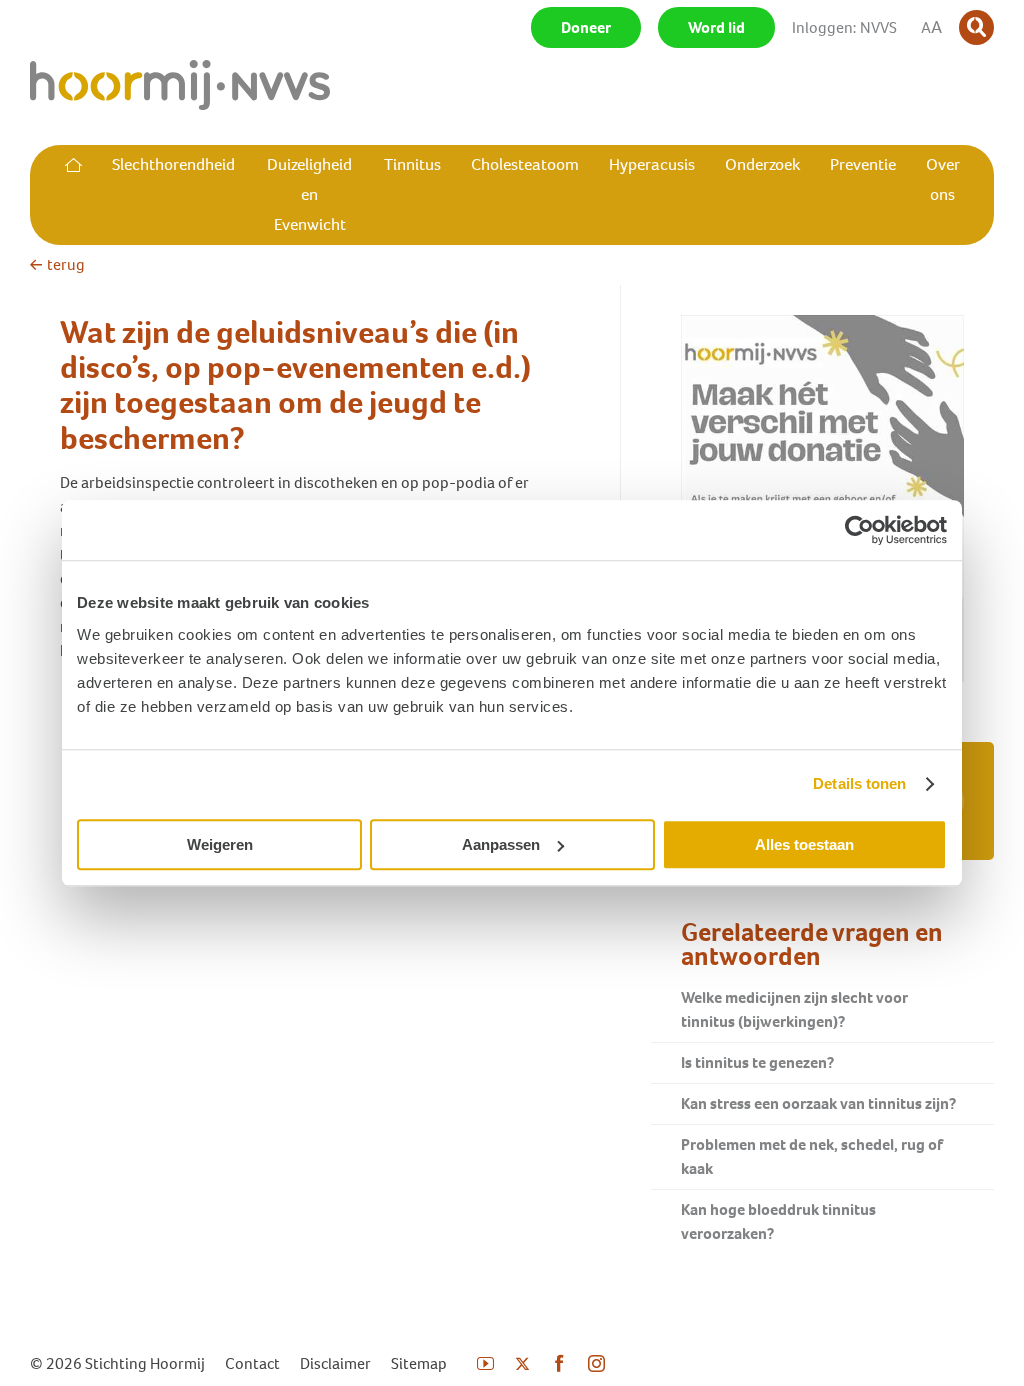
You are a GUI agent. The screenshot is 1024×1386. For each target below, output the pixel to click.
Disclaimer (335, 1363)
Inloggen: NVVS (844, 27)
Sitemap (419, 1363)
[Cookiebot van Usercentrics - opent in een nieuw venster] (859, 530)
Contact (252, 1363)
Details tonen (859, 783)
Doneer (586, 27)
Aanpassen (501, 844)
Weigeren (220, 844)
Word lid (716, 27)
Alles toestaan (804, 844)
